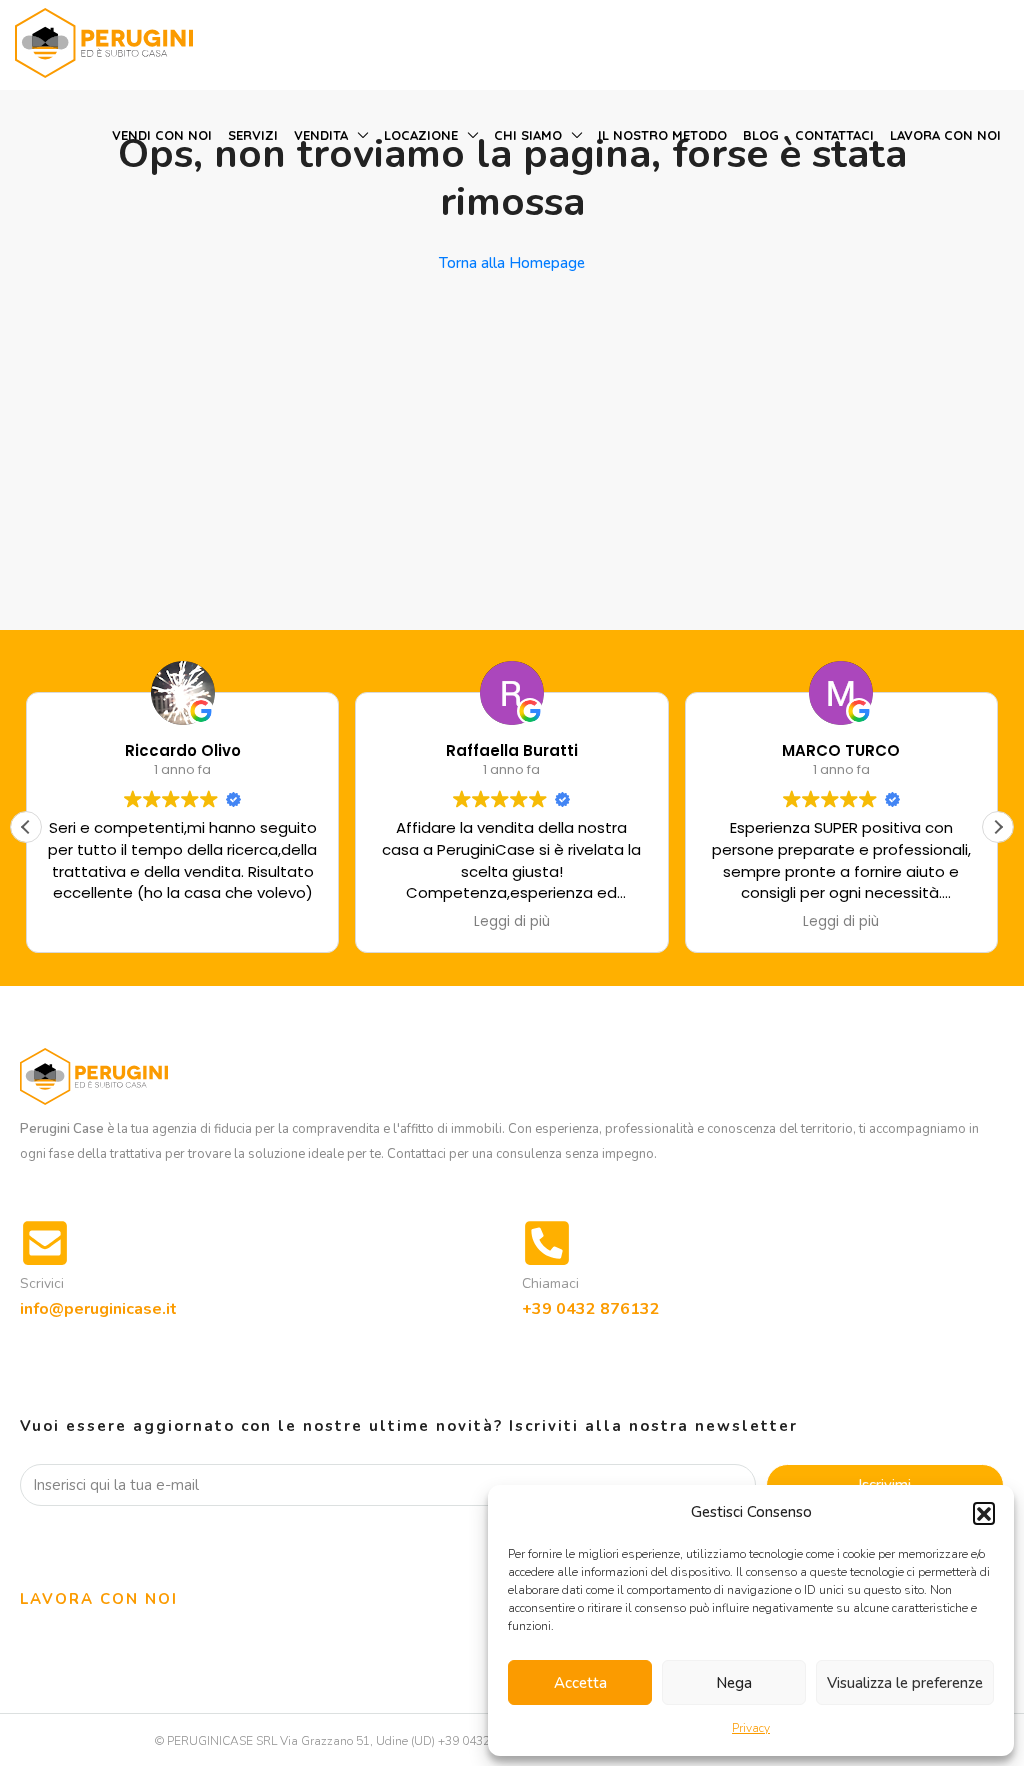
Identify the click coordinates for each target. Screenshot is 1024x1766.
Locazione (421, 135)
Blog (761, 135)
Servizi (253, 135)
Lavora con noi (945, 135)
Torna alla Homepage (512, 263)
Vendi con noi (162, 135)
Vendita (321, 135)
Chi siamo (528, 135)
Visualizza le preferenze (905, 1683)
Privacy (751, 1728)
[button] (984, 1513)
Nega (734, 1683)
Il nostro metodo (662, 135)
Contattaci (834, 135)
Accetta (580, 1683)
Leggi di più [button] (512, 922)
